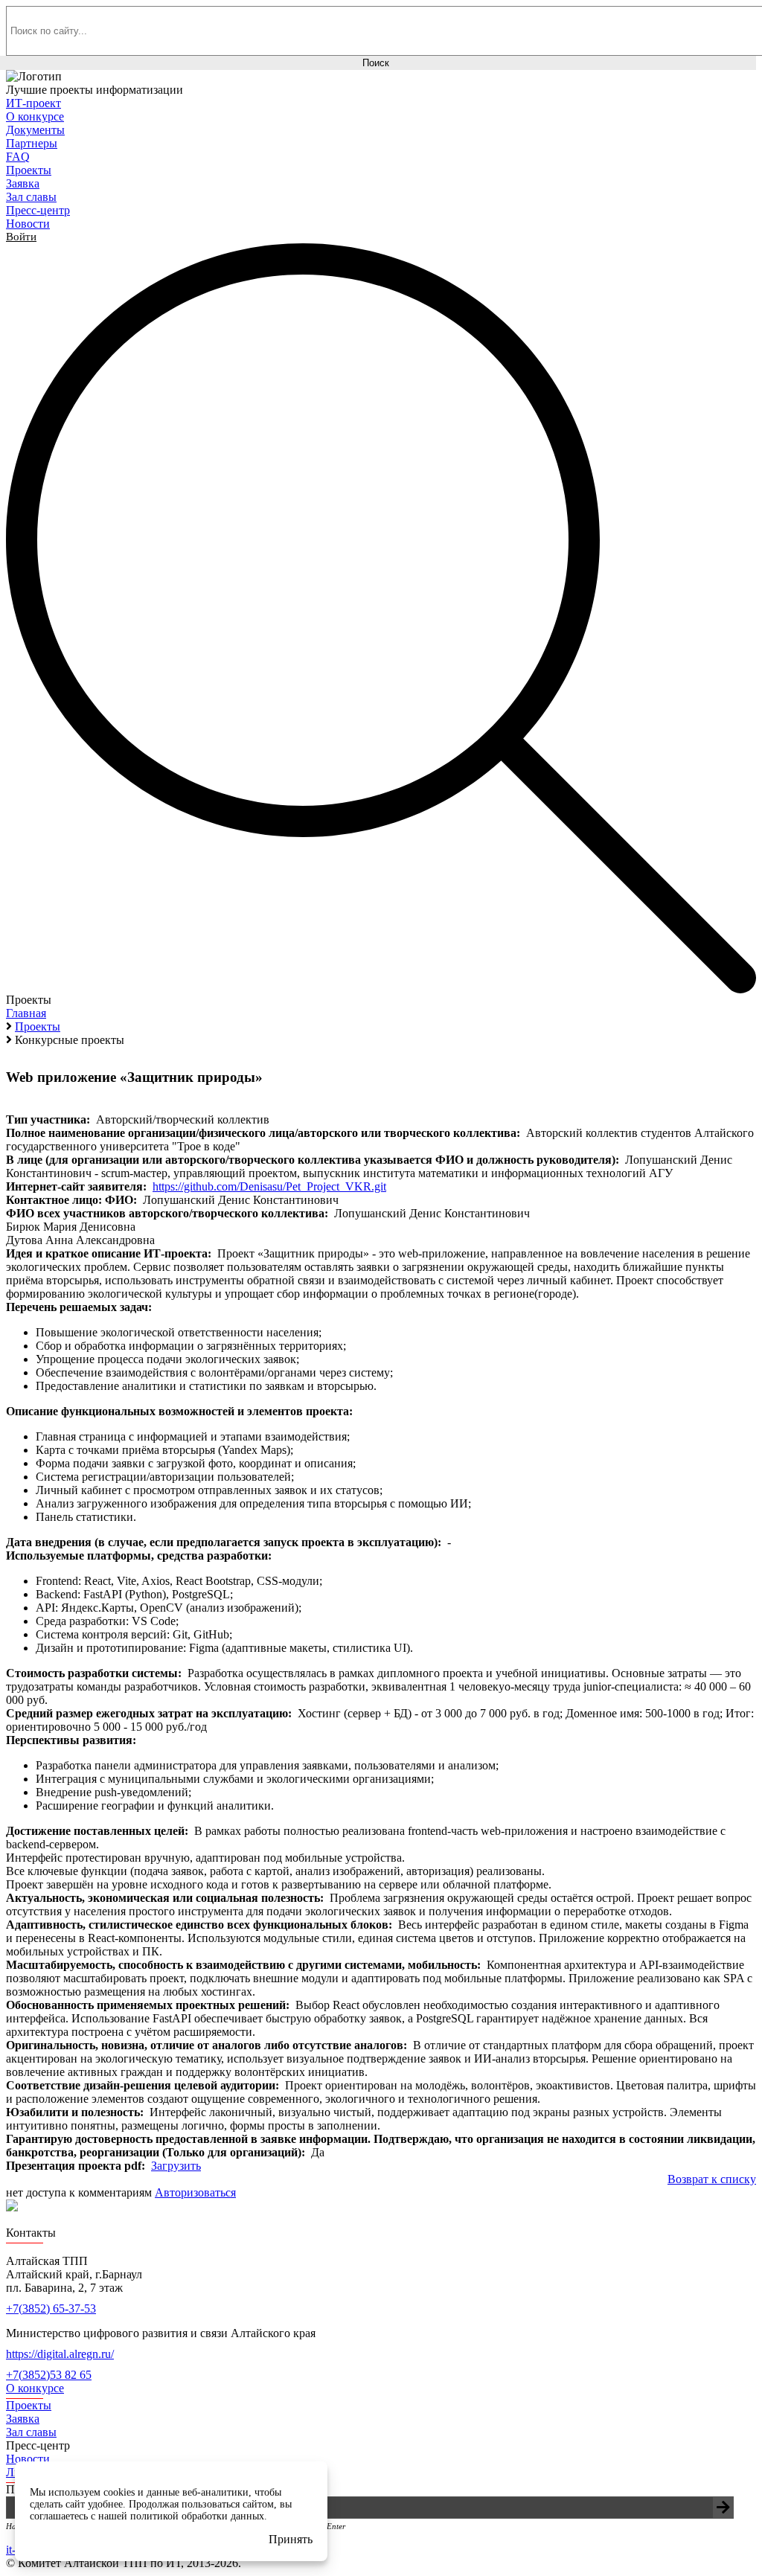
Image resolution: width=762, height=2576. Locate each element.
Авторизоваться (195, 2192)
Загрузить (176, 2166)
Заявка (23, 2419)
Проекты (29, 2405)
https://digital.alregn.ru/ (60, 2354)
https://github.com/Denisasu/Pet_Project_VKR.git (269, 1186)
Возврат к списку (712, 2179)
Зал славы (31, 2432)
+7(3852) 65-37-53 (51, 2309)
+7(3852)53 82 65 (49, 2375)
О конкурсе (35, 2388)
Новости (28, 2459)
